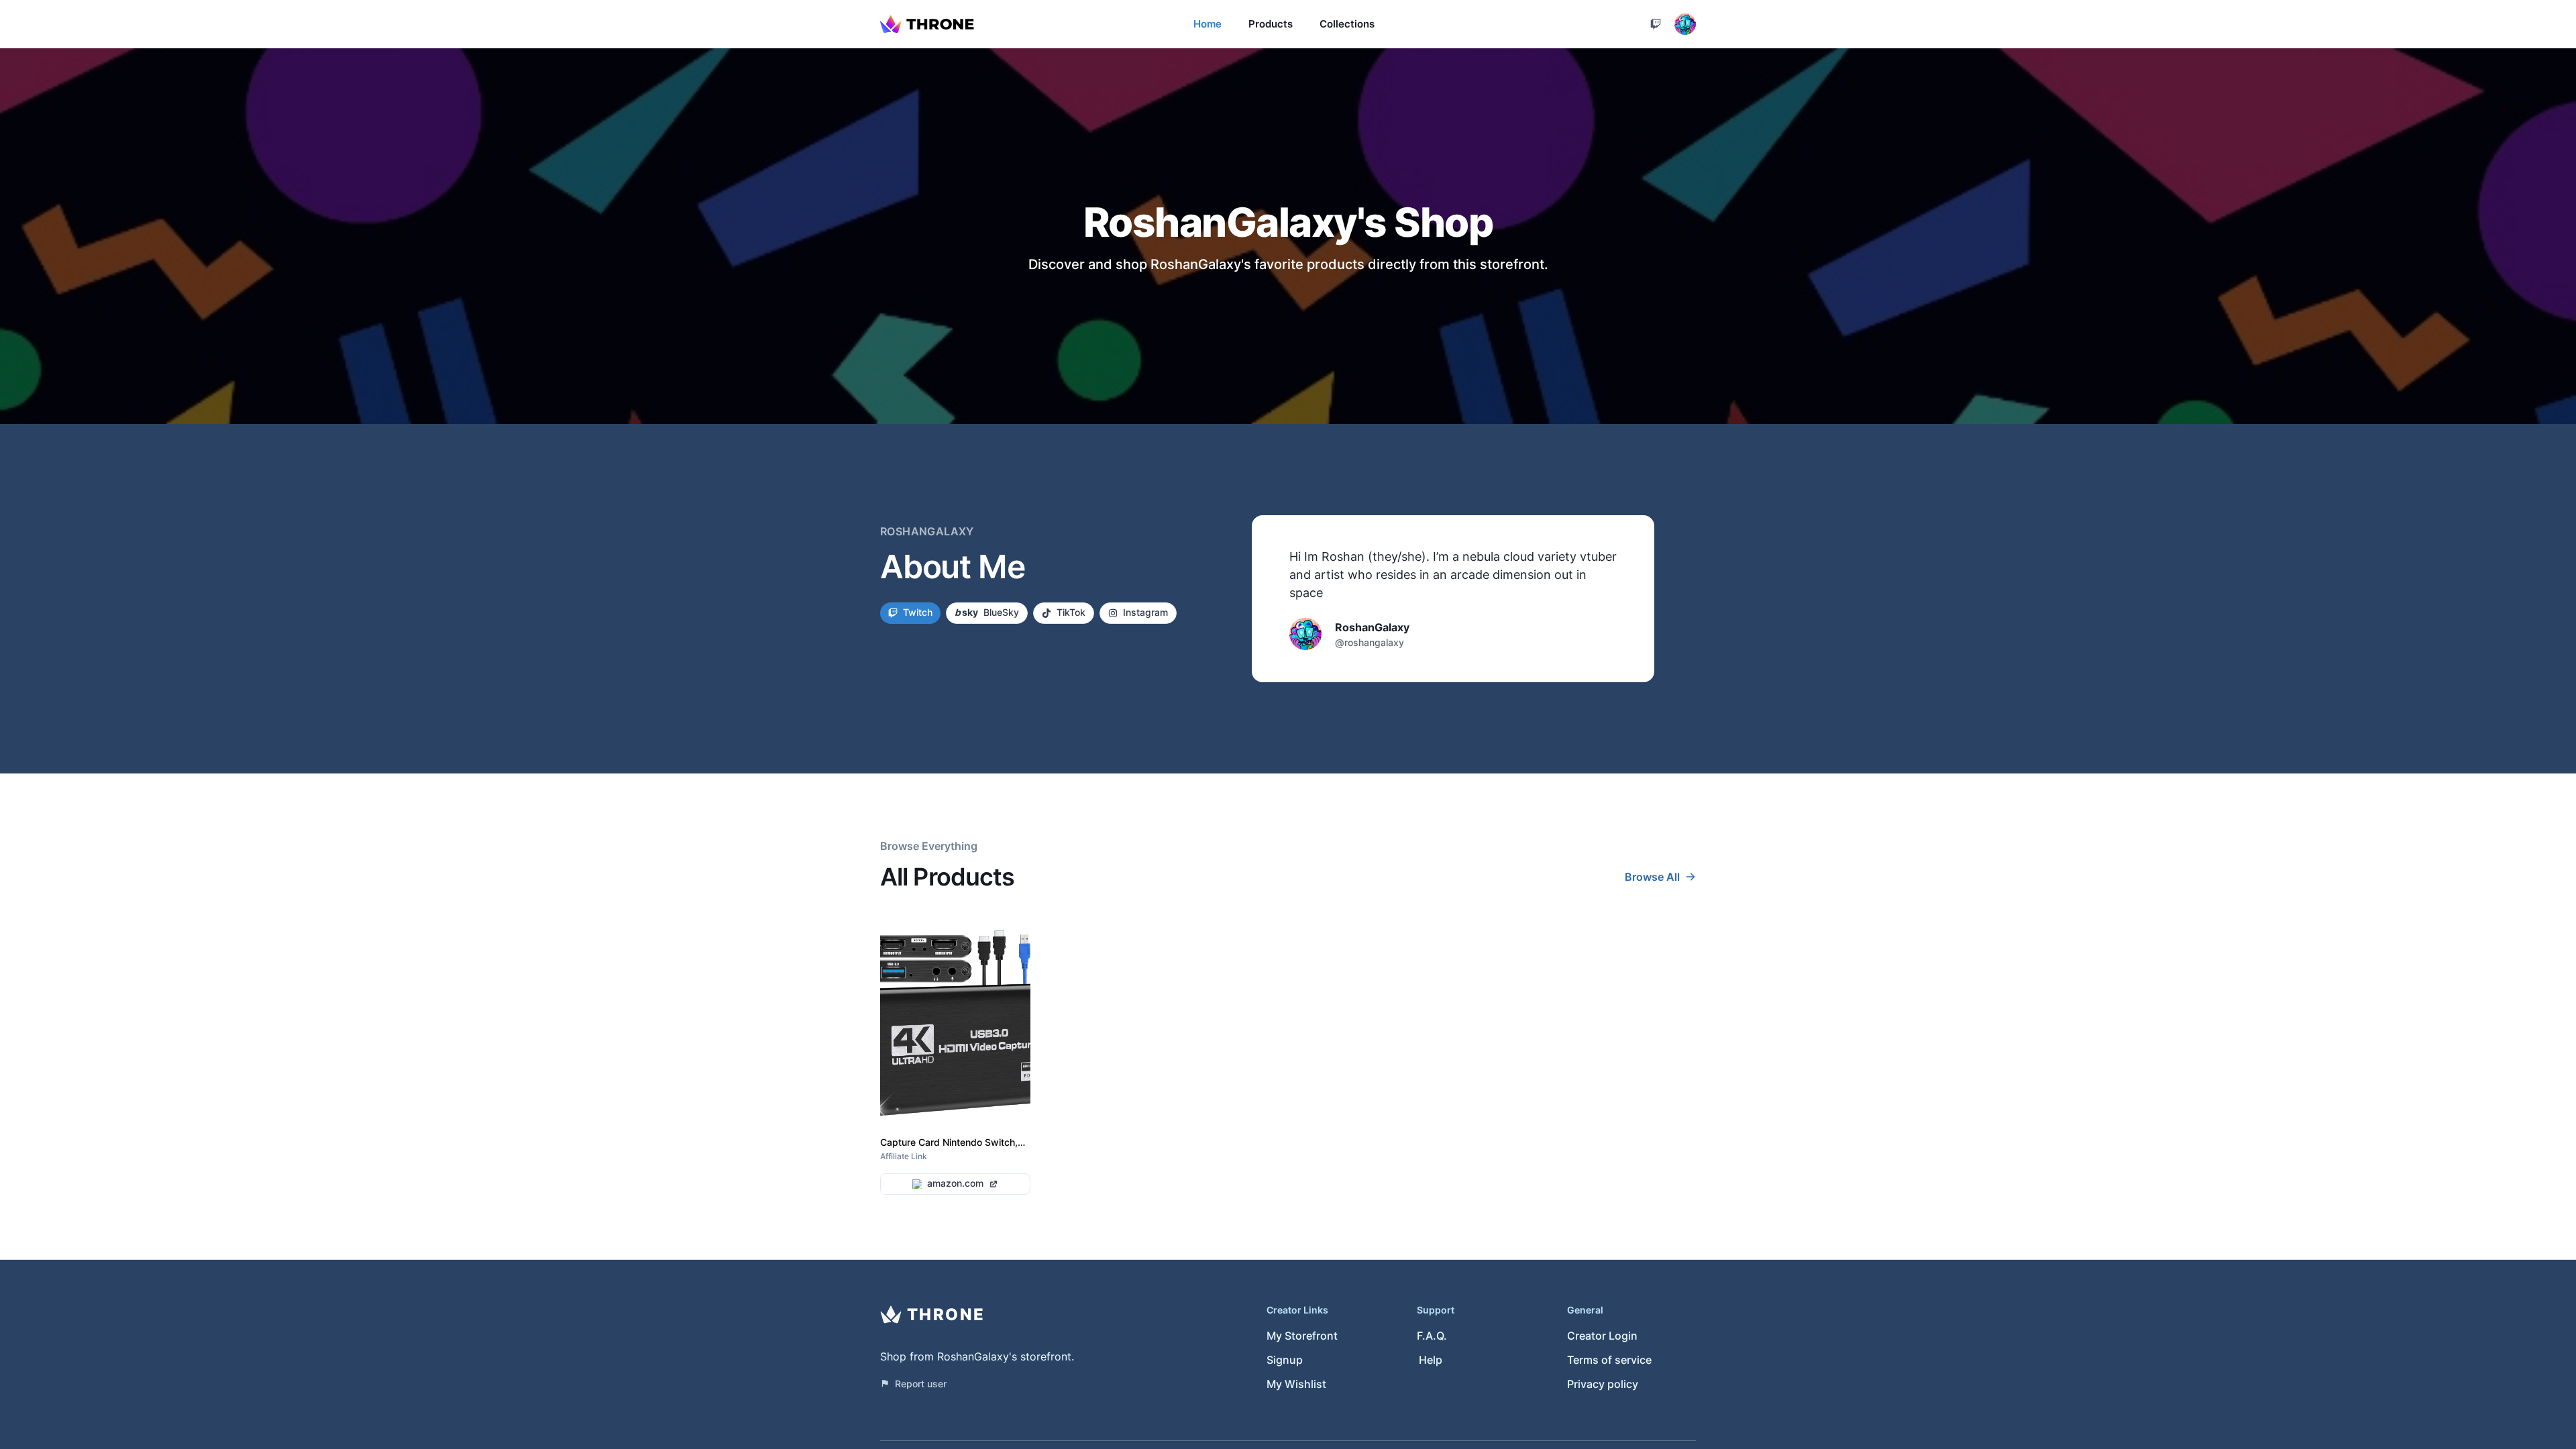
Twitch (918, 612)
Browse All (1652, 877)
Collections (1347, 24)
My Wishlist (1296, 1384)
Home (1207, 24)
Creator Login (1602, 1336)
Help (1431, 1360)
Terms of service (1609, 1360)
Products (1271, 24)
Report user (921, 1384)
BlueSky (987, 612)
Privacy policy (1603, 1384)
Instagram (1145, 612)
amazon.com (955, 1183)
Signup (1285, 1360)
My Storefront (1302, 1336)
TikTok (1071, 612)
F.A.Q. (1432, 1336)
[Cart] (1656, 24)
